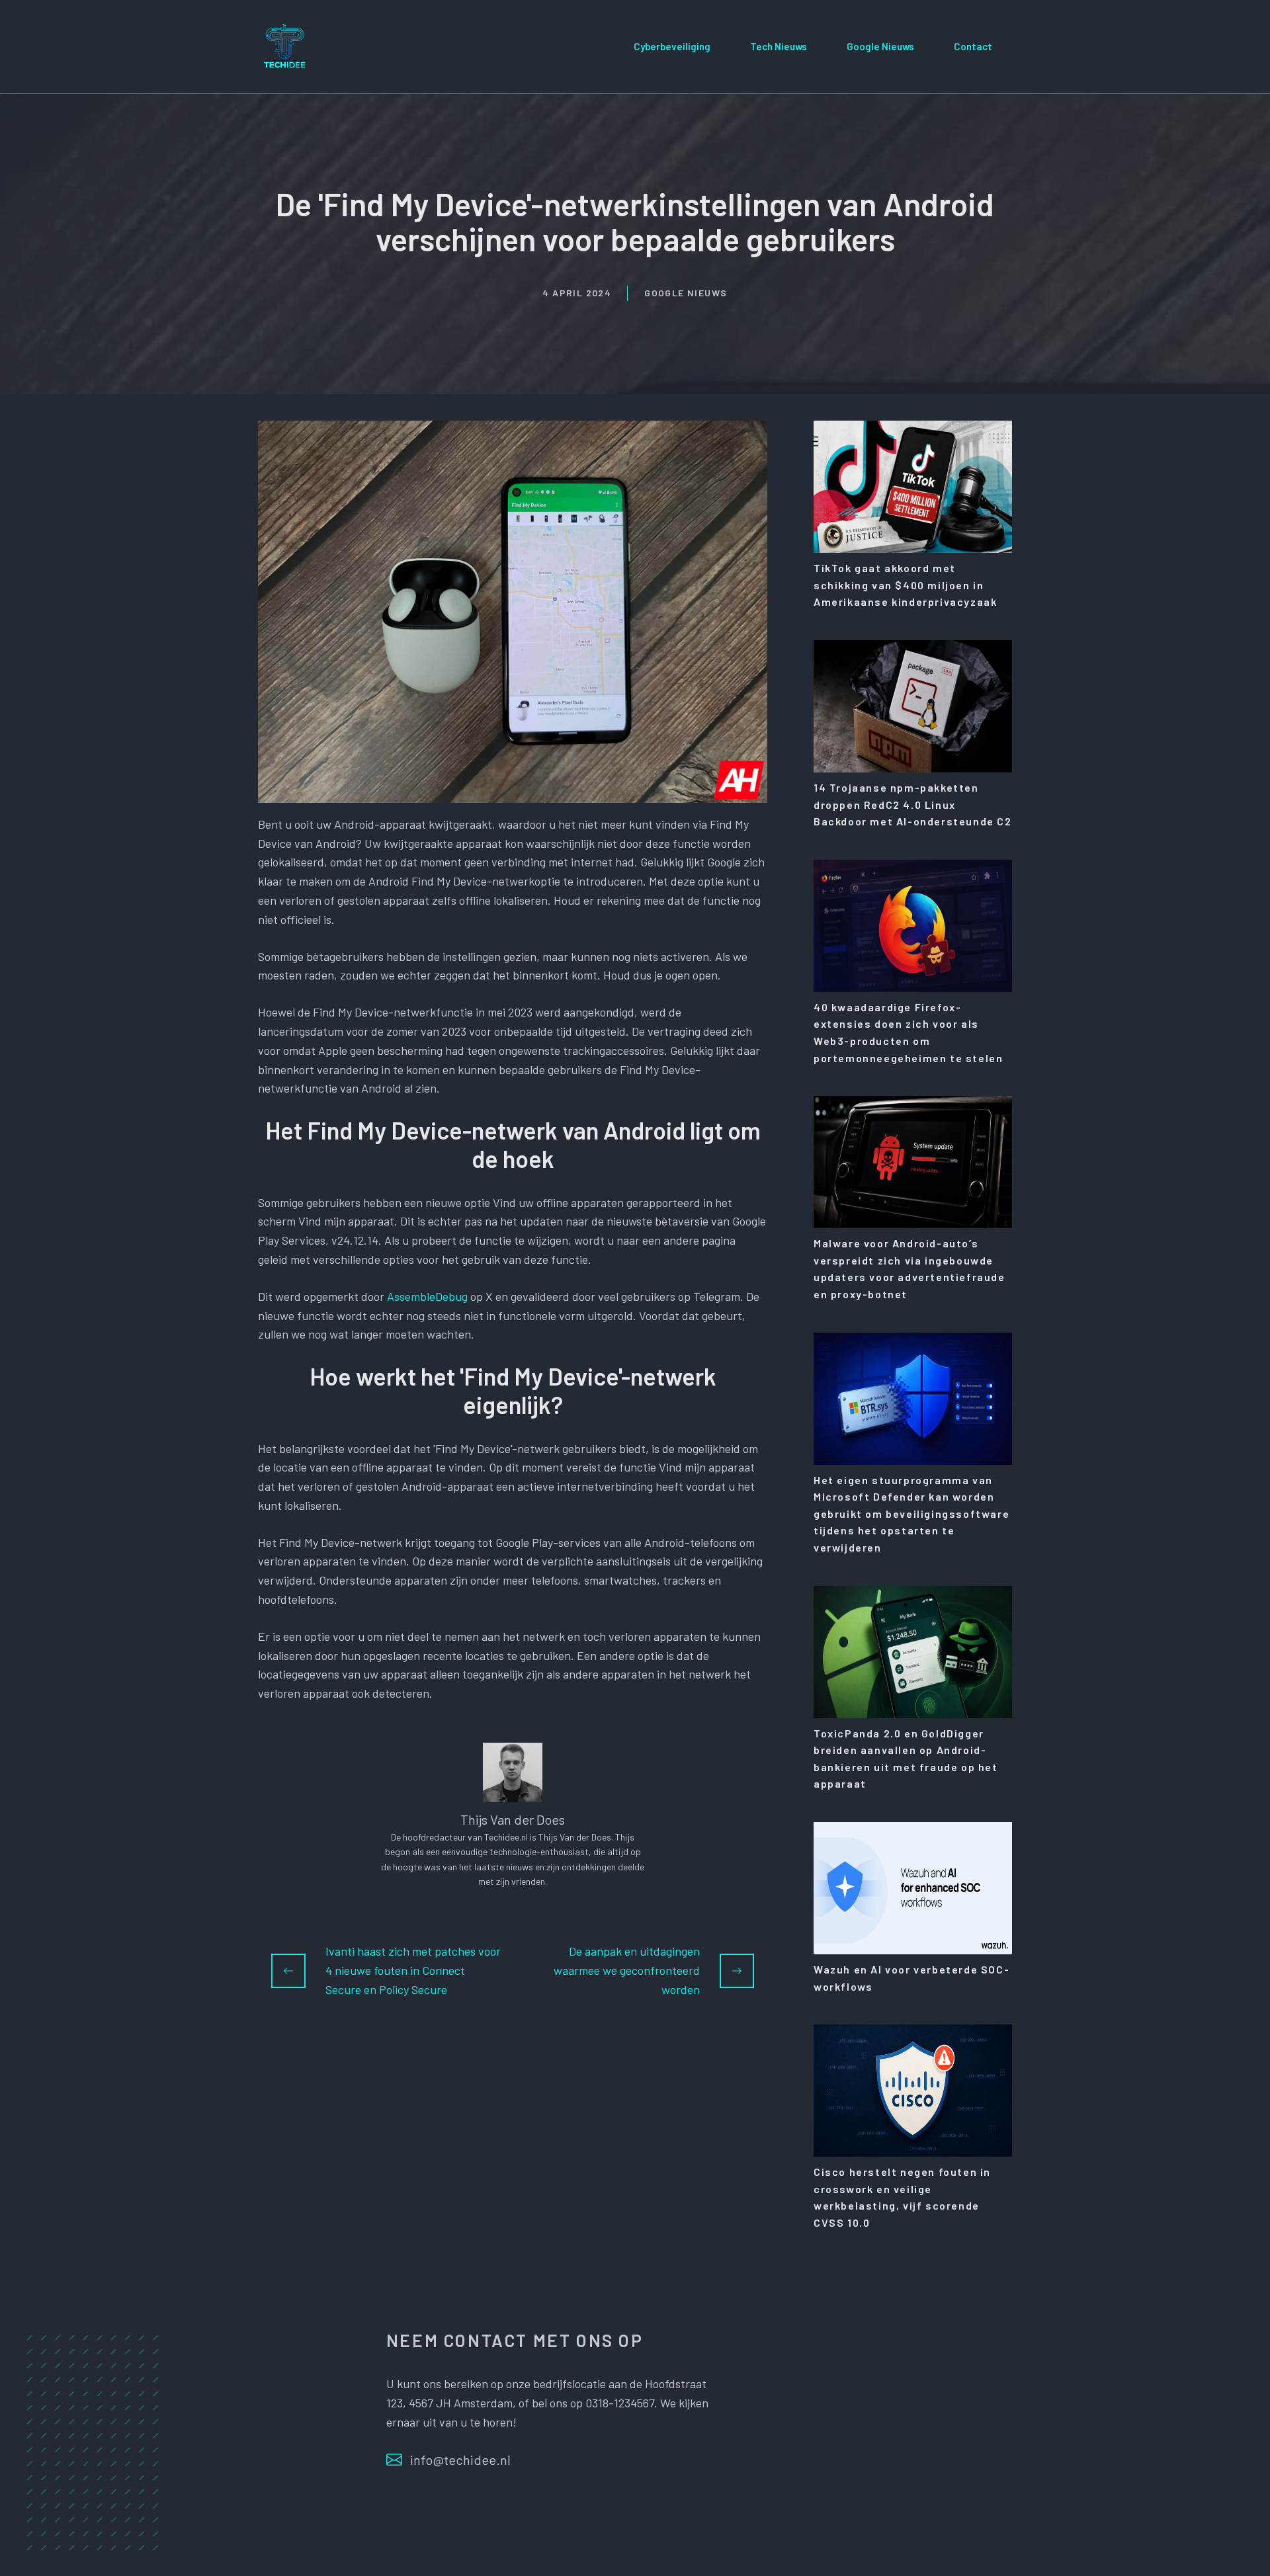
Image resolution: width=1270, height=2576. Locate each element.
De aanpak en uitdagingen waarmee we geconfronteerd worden (627, 1970)
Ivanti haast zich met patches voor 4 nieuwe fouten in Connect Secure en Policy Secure (413, 1970)
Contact (973, 46)
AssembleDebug (427, 1296)
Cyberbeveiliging (672, 46)
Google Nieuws (880, 46)
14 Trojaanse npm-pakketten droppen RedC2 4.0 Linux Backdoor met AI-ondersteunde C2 (913, 804)
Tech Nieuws (779, 46)
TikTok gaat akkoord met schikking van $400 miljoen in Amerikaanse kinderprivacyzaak (905, 585)
